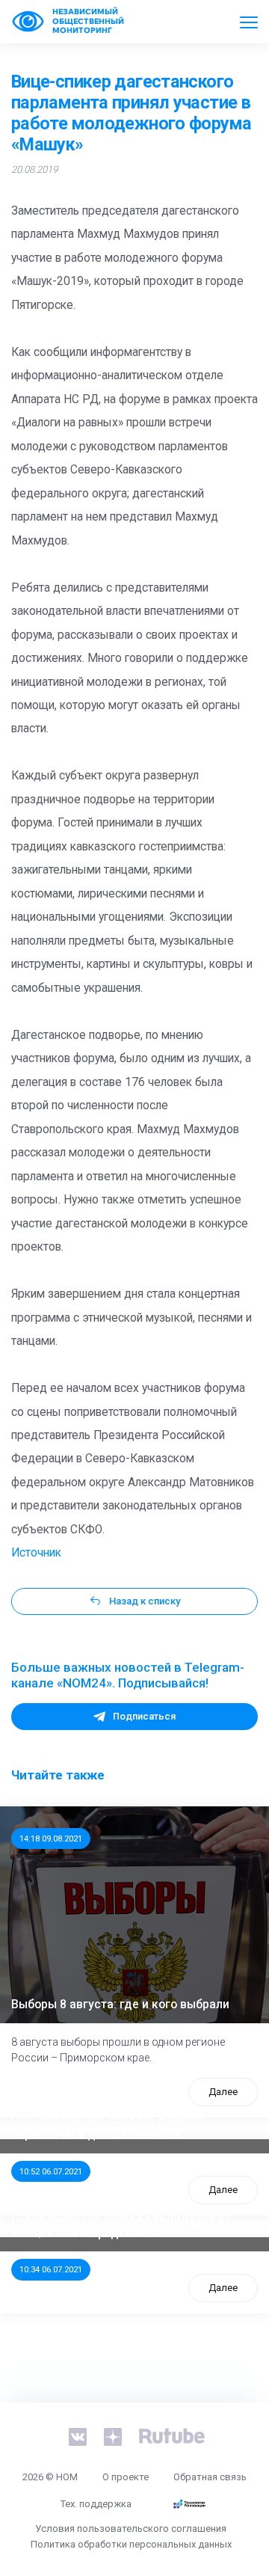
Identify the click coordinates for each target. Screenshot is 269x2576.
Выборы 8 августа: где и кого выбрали (120, 2005)
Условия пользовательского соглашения (131, 2529)
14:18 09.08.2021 (51, 1839)
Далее (223, 2092)
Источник (36, 1553)
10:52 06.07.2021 (51, 2171)
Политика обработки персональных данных (131, 2544)
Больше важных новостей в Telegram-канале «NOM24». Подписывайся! (128, 1675)
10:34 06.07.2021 (51, 2269)
